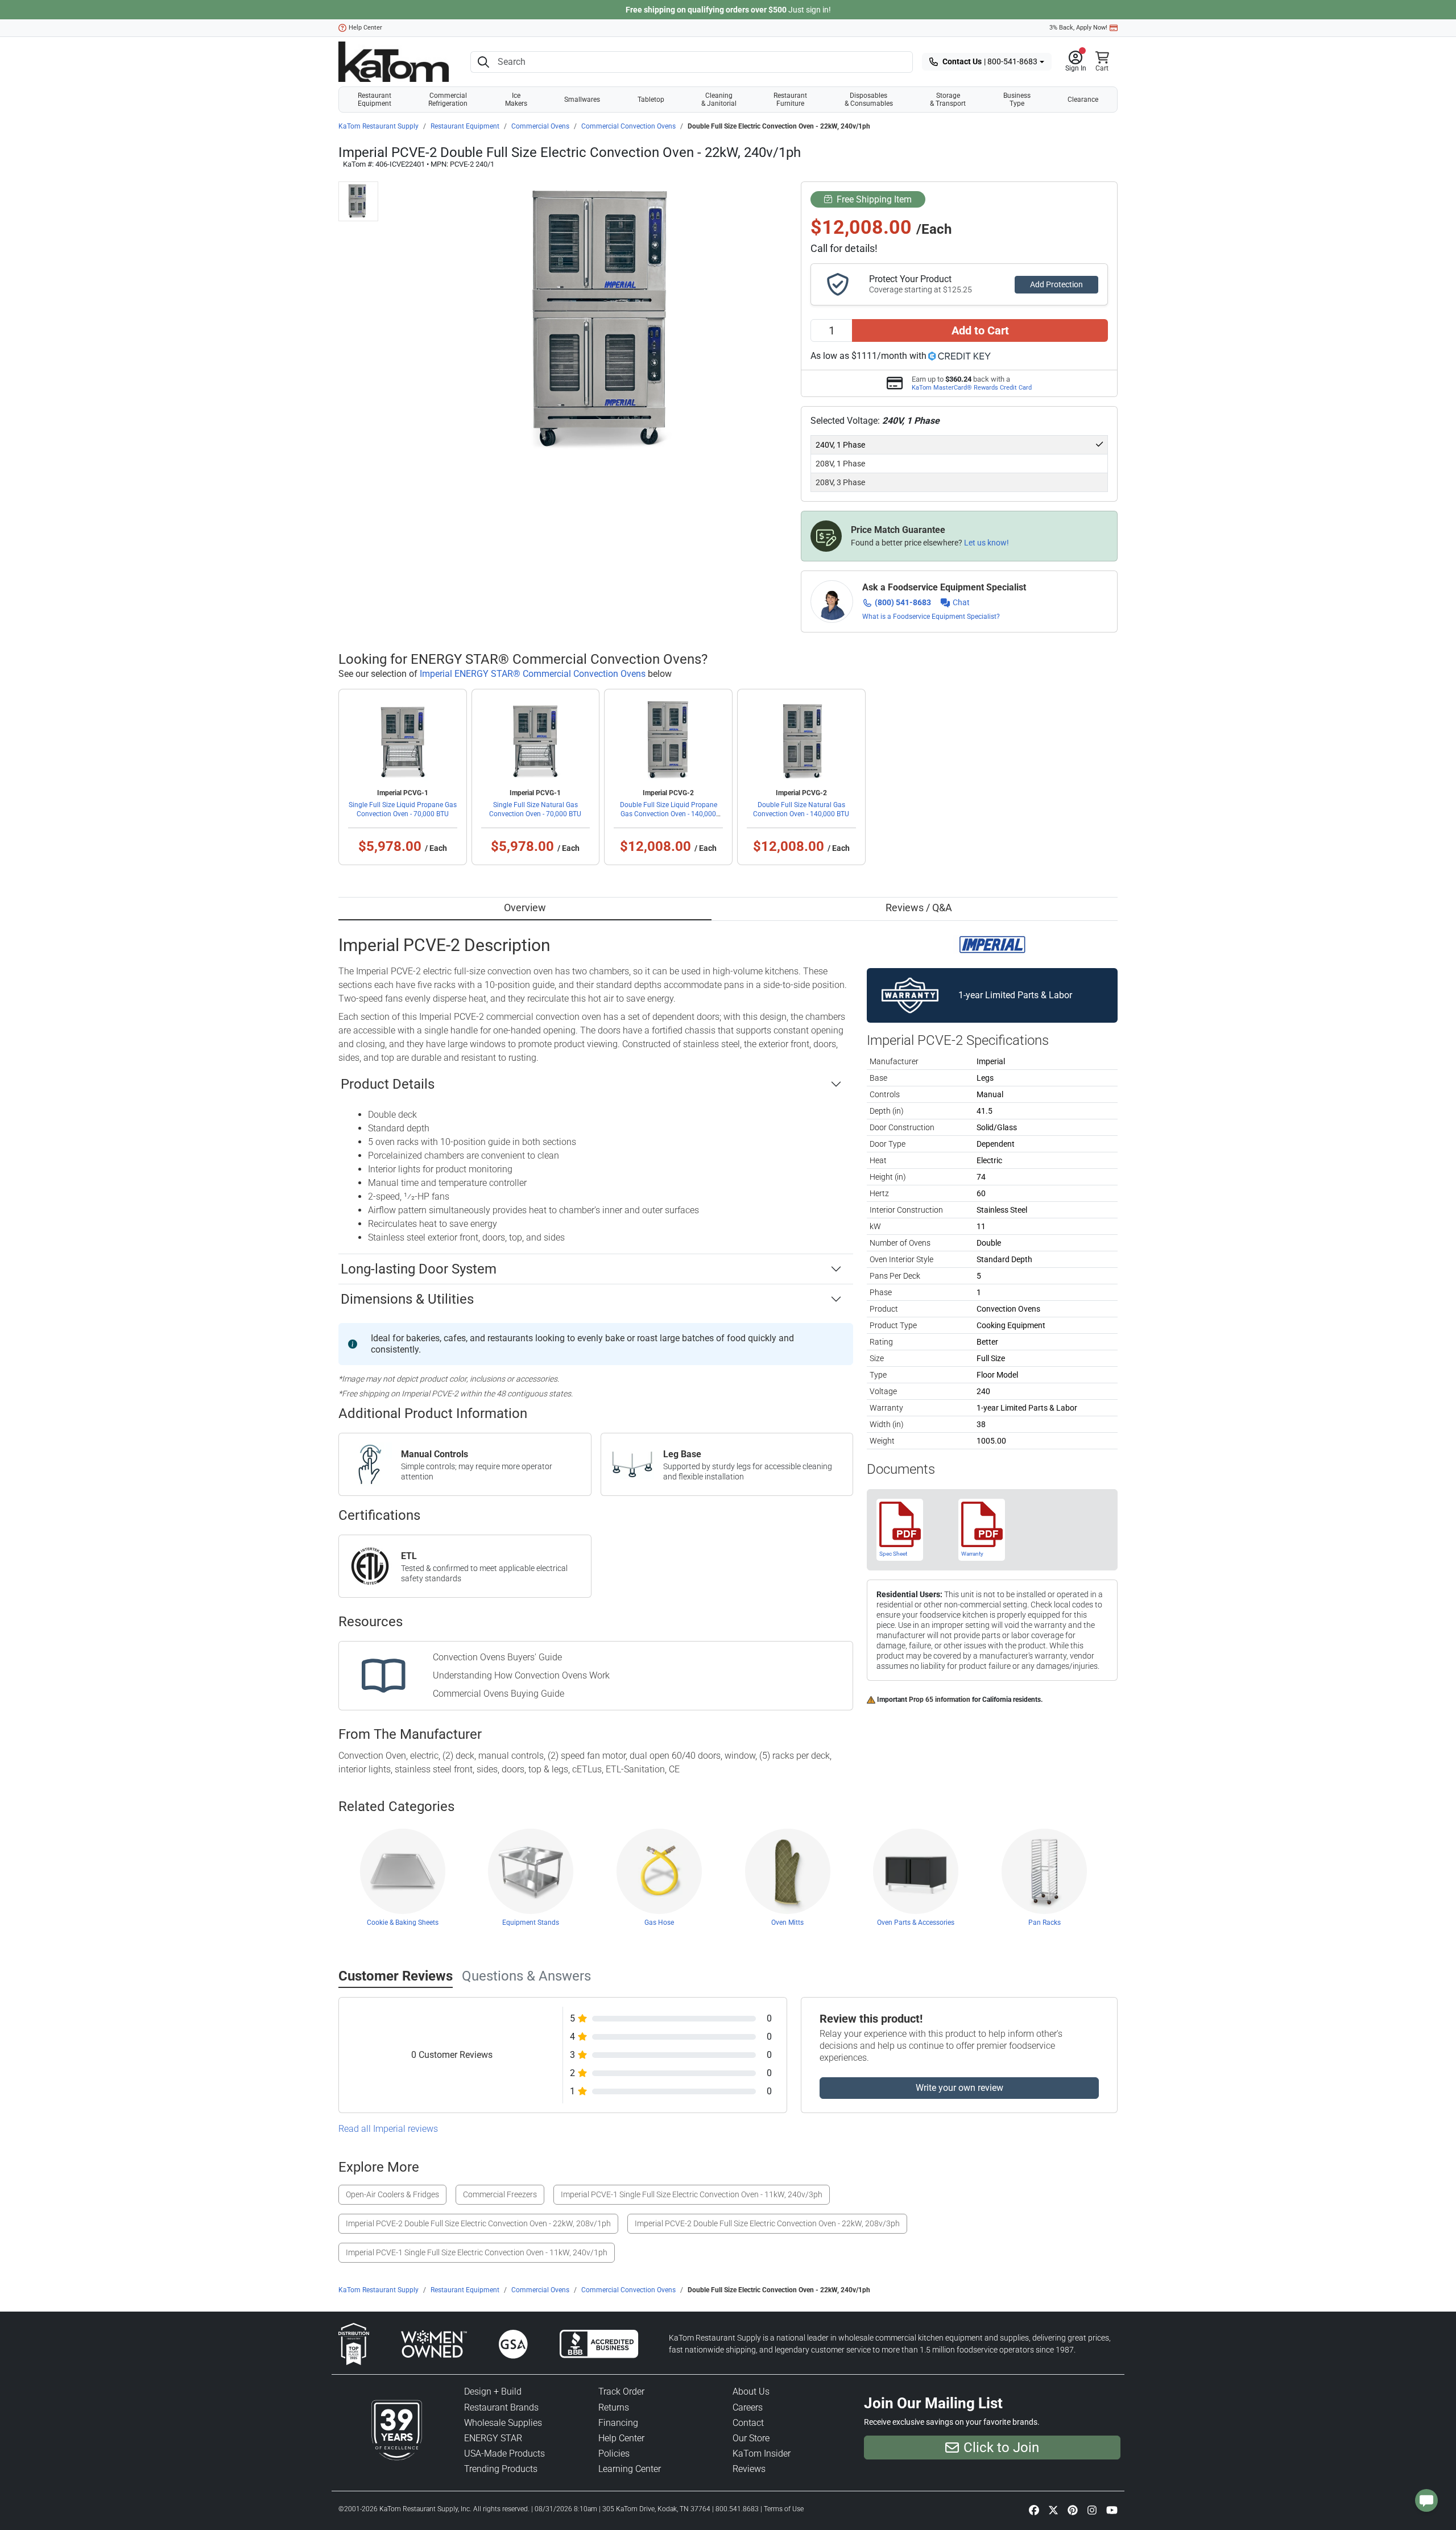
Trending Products (501, 2469)
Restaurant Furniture (790, 100)
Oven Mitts (787, 1923)
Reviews (749, 2469)
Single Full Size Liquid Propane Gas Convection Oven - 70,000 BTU (403, 809)
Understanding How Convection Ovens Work (521, 1675)
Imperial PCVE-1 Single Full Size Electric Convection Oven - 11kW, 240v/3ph (692, 2194)
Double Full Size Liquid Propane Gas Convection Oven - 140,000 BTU (669, 814)
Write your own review (959, 2088)
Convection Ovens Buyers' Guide (497, 1657)
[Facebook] (1034, 2510)
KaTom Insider (762, 2453)
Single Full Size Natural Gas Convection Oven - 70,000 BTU (535, 809)
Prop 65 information (940, 1700)
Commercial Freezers (500, 2194)
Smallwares (582, 100)
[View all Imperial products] (992, 944)
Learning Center (630, 2469)
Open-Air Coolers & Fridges (392, 2194)
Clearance (1083, 100)
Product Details (388, 1084)
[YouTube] (1112, 2510)
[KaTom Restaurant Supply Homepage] (394, 62)
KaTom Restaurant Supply (379, 126)
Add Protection (1056, 284)
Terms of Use (784, 2509)
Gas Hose (659, 1923)
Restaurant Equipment (375, 100)
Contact (748, 2423)
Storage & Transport (948, 100)
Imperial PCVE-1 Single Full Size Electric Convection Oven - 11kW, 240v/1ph (477, 2252)
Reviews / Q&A (919, 908)
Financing (618, 2423)
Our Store (751, 2438)
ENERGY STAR (493, 2438)
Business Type (1017, 100)
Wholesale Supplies (503, 2423)
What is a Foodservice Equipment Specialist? (931, 617)
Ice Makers (516, 100)
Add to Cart (980, 330)
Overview (525, 908)
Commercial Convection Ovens (628, 126)
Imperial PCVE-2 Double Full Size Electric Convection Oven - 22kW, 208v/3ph (767, 2223)
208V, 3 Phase (840, 482)
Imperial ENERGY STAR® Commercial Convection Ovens (533, 674)
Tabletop (651, 100)
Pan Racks (1045, 1923)
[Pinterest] (1073, 2510)
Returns (614, 2407)
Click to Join (1001, 2448)
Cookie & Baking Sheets (403, 1923)
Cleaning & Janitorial (719, 100)
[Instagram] (1092, 2510)
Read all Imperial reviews (388, 2129)
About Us (751, 2391)
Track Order (621, 2391)
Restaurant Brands (501, 2407)
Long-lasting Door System (419, 1269)
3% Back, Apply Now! (1078, 28)
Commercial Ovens (540, 126)
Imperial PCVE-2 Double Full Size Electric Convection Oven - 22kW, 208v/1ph (478, 2223)
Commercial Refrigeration (448, 100)
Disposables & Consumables (869, 100)
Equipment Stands (531, 1923)
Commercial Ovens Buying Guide (499, 1694)
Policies (614, 2453)
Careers (748, 2407)
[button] (1076, 62)
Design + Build (493, 2391)
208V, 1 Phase (840, 464)
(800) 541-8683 (903, 602)
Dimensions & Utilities (407, 1299)
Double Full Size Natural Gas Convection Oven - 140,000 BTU (801, 809)
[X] (1053, 2510)
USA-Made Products (504, 2453)
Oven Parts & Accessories (916, 1923)
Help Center (365, 28)
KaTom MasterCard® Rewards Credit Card (972, 387)
